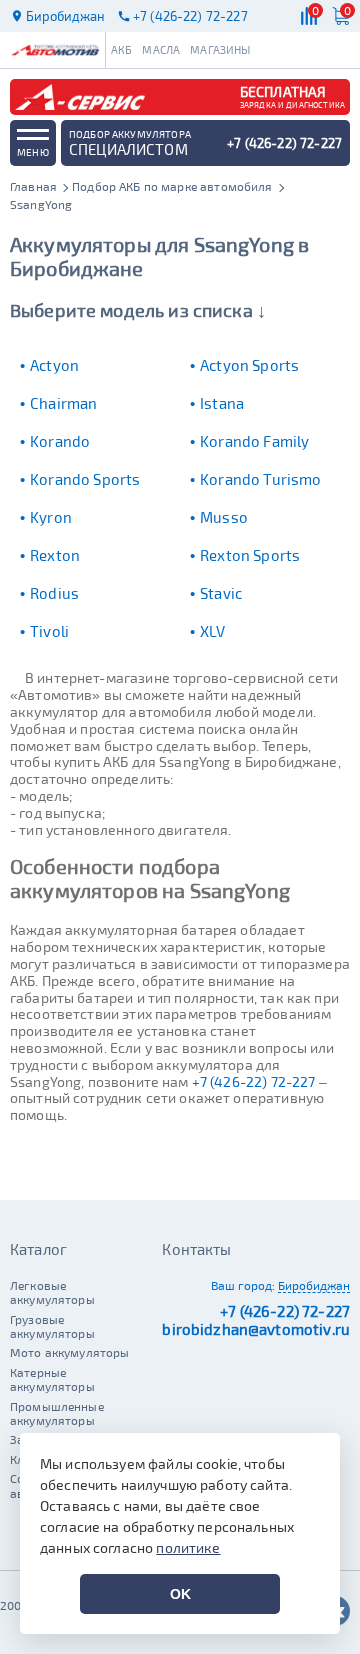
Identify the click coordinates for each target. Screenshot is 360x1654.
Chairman (63, 403)
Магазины (220, 49)
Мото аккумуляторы (70, 1352)
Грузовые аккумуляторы (52, 1326)
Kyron (51, 517)
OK (180, 1594)
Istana (222, 403)
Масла (161, 49)
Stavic (221, 593)
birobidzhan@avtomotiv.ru (256, 1329)
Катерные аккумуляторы (52, 1379)
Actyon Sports (249, 365)
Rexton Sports (250, 555)
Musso (224, 517)
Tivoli (49, 631)
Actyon (54, 365)
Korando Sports (85, 479)
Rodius (54, 593)
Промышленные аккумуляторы (57, 1413)
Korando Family (254, 441)
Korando (60, 441)
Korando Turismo (260, 479)
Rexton (55, 555)
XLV (212, 631)
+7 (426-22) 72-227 (254, 1081)
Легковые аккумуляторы (52, 1292)
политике (188, 1547)
